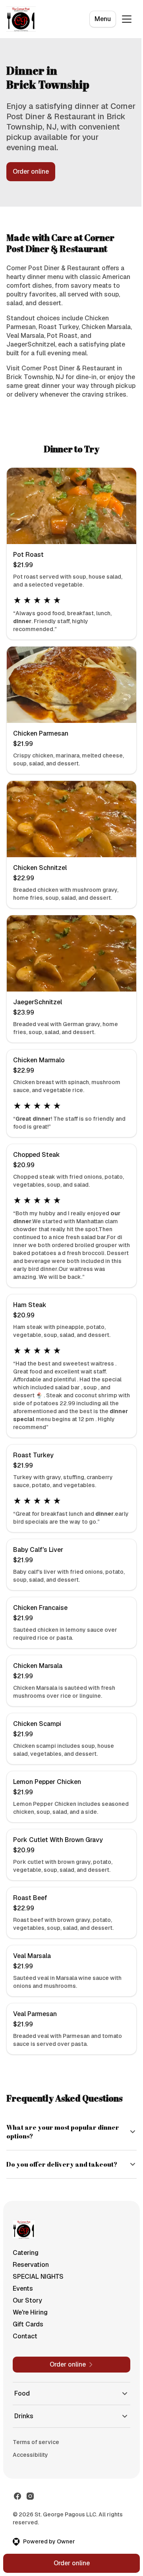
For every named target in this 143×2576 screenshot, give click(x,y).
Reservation (31, 2298)
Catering (26, 2286)
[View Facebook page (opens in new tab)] (17, 2530)
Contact (25, 2370)
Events (23, 2322)
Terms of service (36, 2475)
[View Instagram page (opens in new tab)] (30, 2530)
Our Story (27, 2334)
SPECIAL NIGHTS (38, 2310)
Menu (103, 19)
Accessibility (30, 2488)
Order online (31, 171)
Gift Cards (28, 2358)
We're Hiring (30, 2346)
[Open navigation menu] (127, 19)
